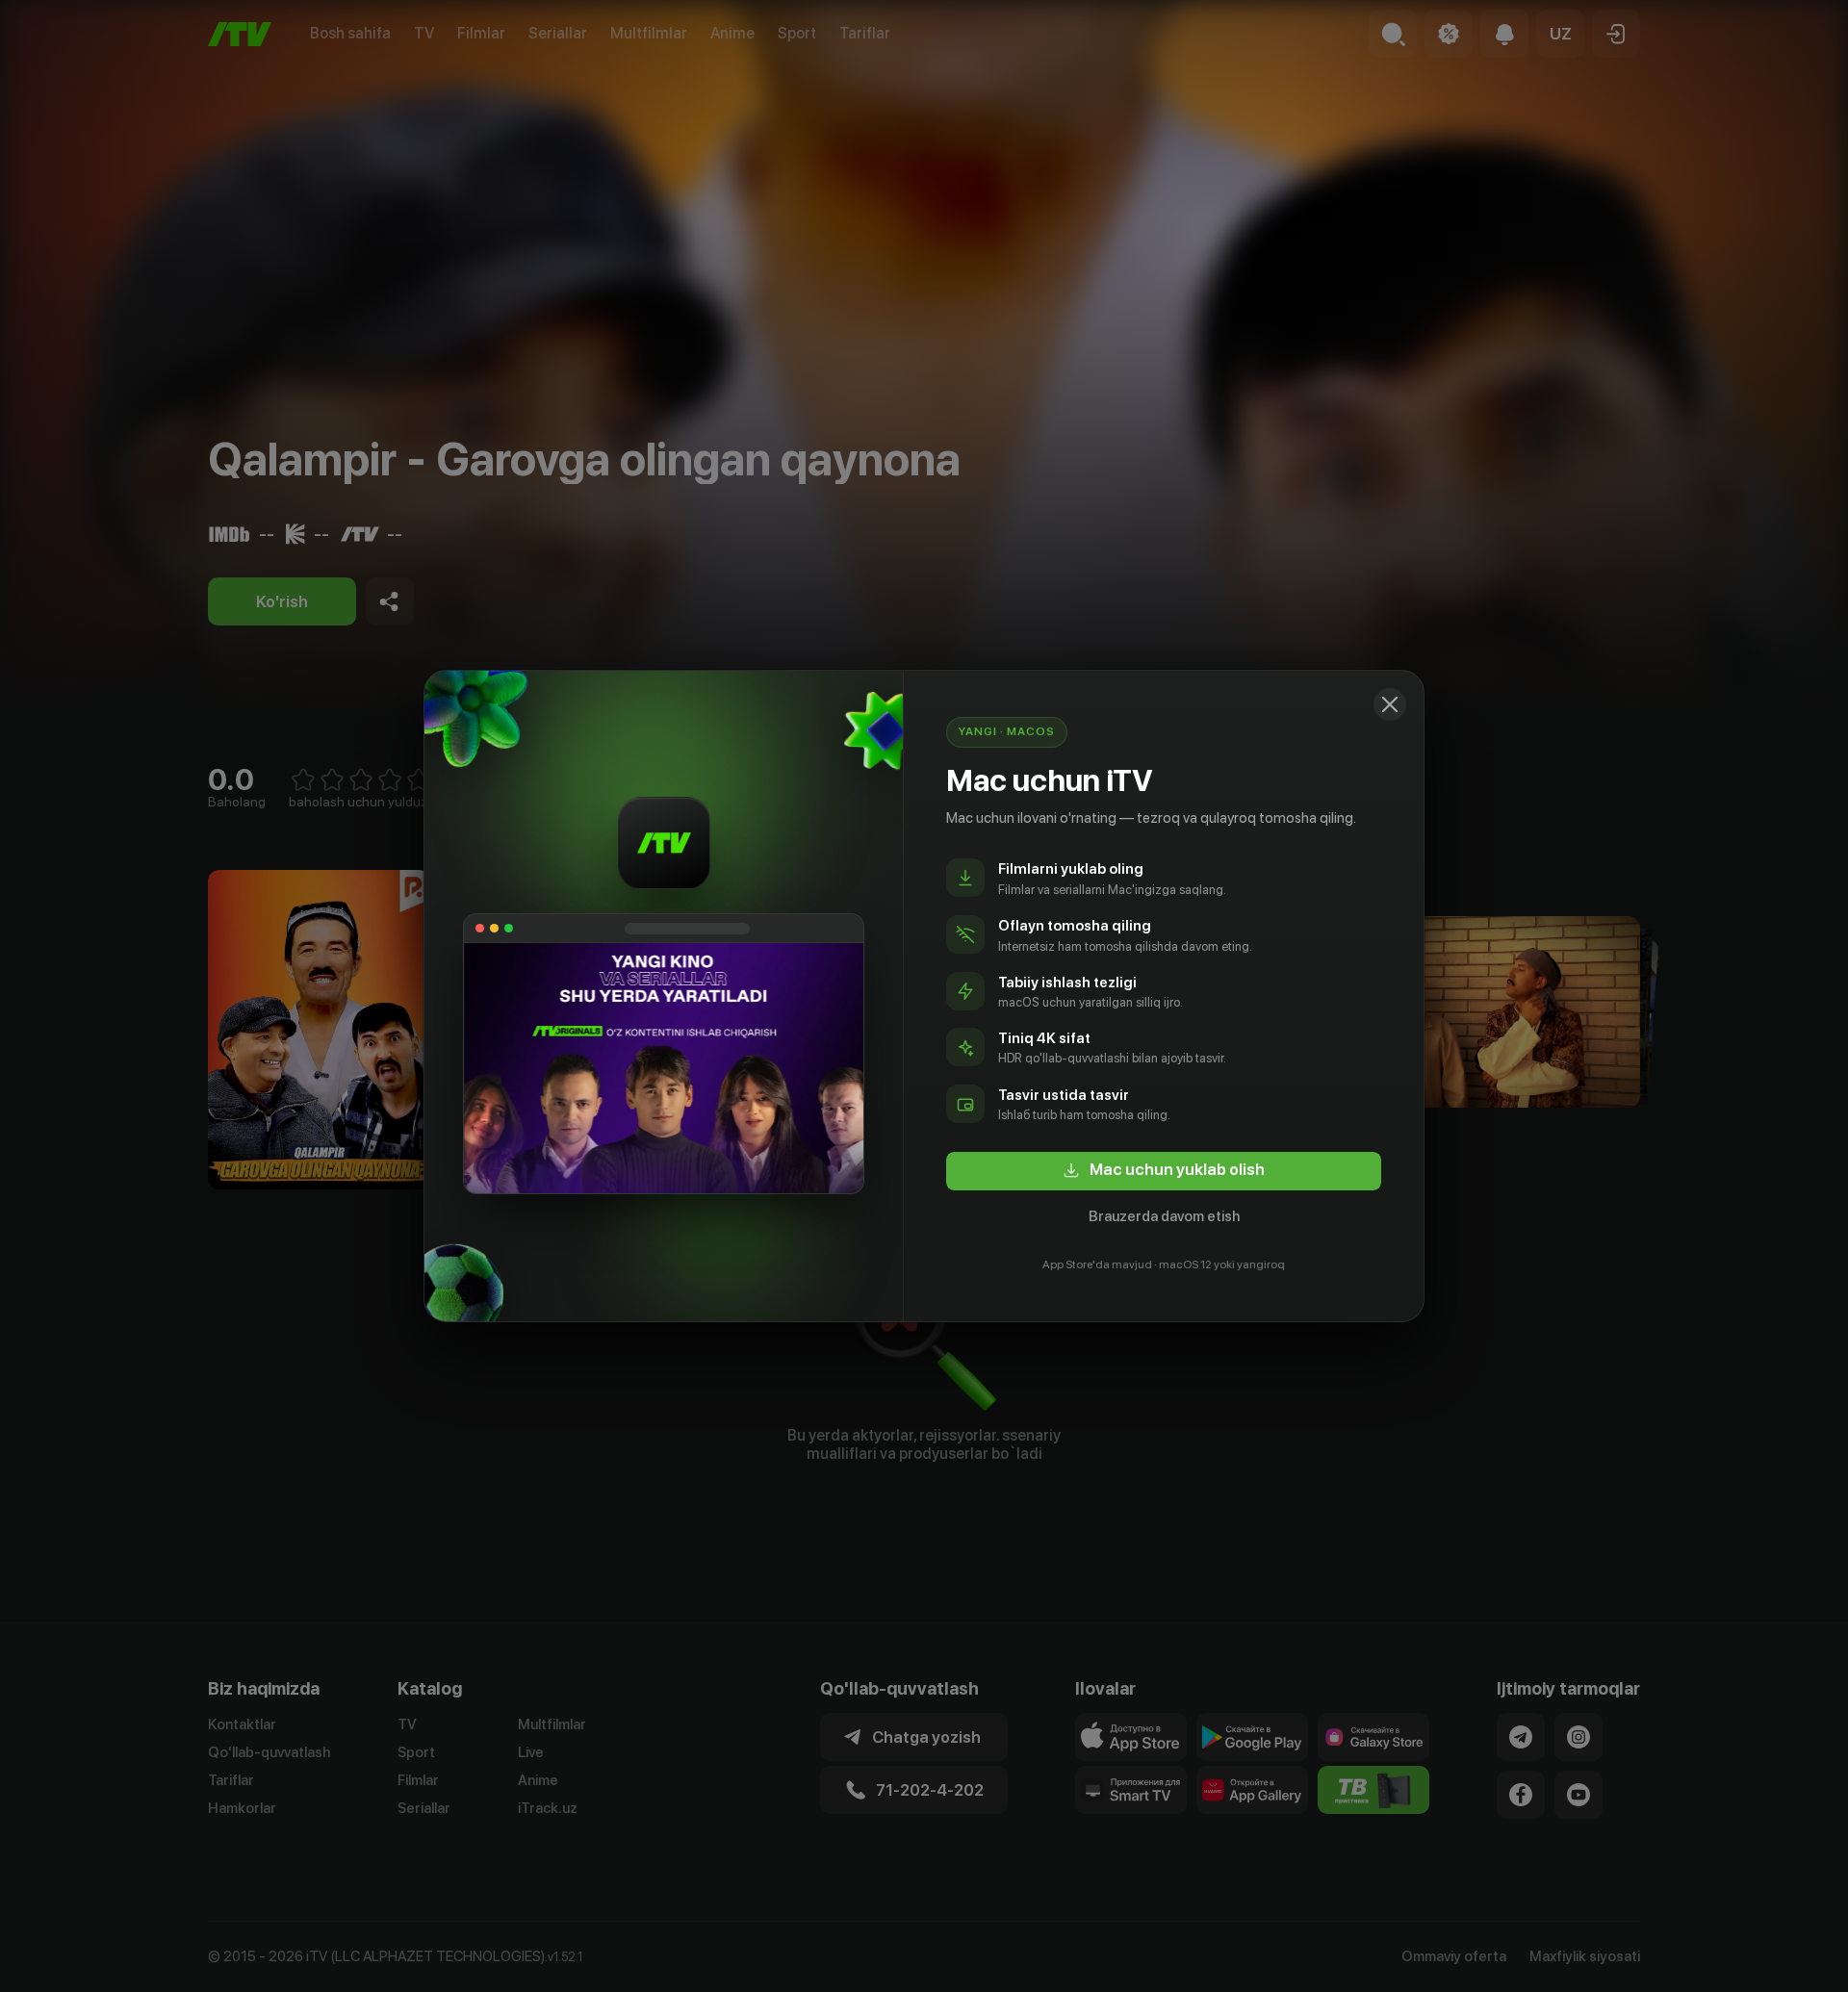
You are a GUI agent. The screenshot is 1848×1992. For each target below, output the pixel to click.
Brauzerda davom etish (1164, 1216)
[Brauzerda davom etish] (1390, 704)
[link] (1164, 1171)
